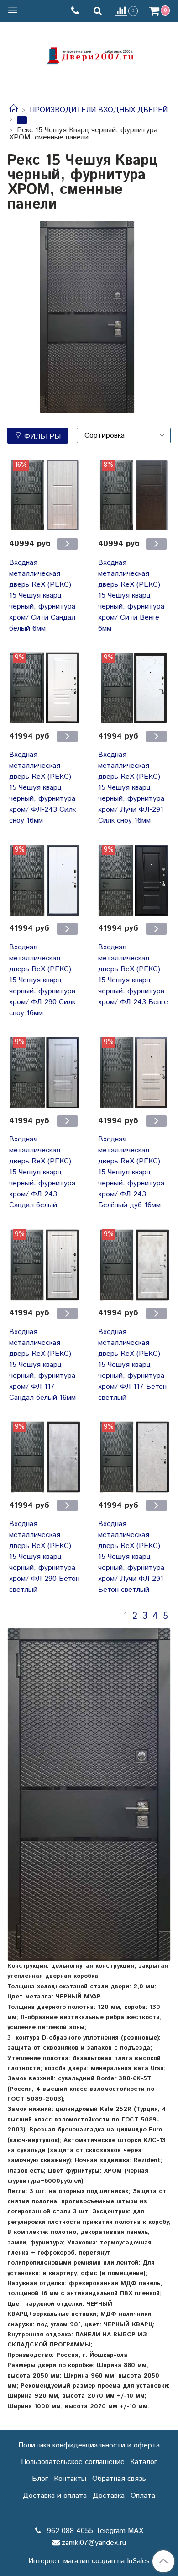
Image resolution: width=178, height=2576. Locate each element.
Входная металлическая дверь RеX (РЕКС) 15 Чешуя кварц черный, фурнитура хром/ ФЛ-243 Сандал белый (42, 1172)
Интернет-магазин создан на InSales (89, 2561)
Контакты (70, 2479)
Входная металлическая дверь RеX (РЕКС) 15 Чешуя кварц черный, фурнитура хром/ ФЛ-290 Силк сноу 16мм (42, 980)
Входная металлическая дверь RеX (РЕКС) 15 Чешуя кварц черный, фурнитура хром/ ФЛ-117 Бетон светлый (132, 1365)
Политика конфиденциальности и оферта (89, 2445)
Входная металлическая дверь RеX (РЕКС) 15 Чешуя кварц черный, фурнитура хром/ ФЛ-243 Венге (133, 975)
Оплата (143, 2496)
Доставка (109, 2496)
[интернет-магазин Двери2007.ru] (89, 55)
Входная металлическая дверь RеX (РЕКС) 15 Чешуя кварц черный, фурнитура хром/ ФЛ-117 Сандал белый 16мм (42, 1365)
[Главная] (14, 110)
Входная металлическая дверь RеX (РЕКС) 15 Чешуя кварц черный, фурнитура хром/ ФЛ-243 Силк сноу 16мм (42, 788)
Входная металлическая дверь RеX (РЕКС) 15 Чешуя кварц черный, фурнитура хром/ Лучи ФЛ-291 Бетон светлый (131, 1557)
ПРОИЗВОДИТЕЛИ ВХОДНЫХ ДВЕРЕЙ (99, 110)
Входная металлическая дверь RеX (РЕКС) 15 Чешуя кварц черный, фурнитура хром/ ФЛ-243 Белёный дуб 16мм (131, 1172)
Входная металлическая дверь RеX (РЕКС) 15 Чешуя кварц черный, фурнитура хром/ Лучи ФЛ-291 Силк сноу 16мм (131, 788)
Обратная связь (119, 2479)
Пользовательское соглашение (73, 2462)
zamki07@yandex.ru (94, 2543)
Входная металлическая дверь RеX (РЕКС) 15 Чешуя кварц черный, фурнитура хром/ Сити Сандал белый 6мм (42, 596)
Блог (40, 2479)
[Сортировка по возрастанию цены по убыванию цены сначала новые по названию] (124, 436)
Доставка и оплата (55, 2496)
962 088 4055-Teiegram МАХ (94, 2531)
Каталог (144, 2462)
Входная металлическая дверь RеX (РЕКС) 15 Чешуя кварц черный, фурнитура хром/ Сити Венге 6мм (131, 596)
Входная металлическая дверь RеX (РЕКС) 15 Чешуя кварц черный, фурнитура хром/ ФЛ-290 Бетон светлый (44, 1557)
